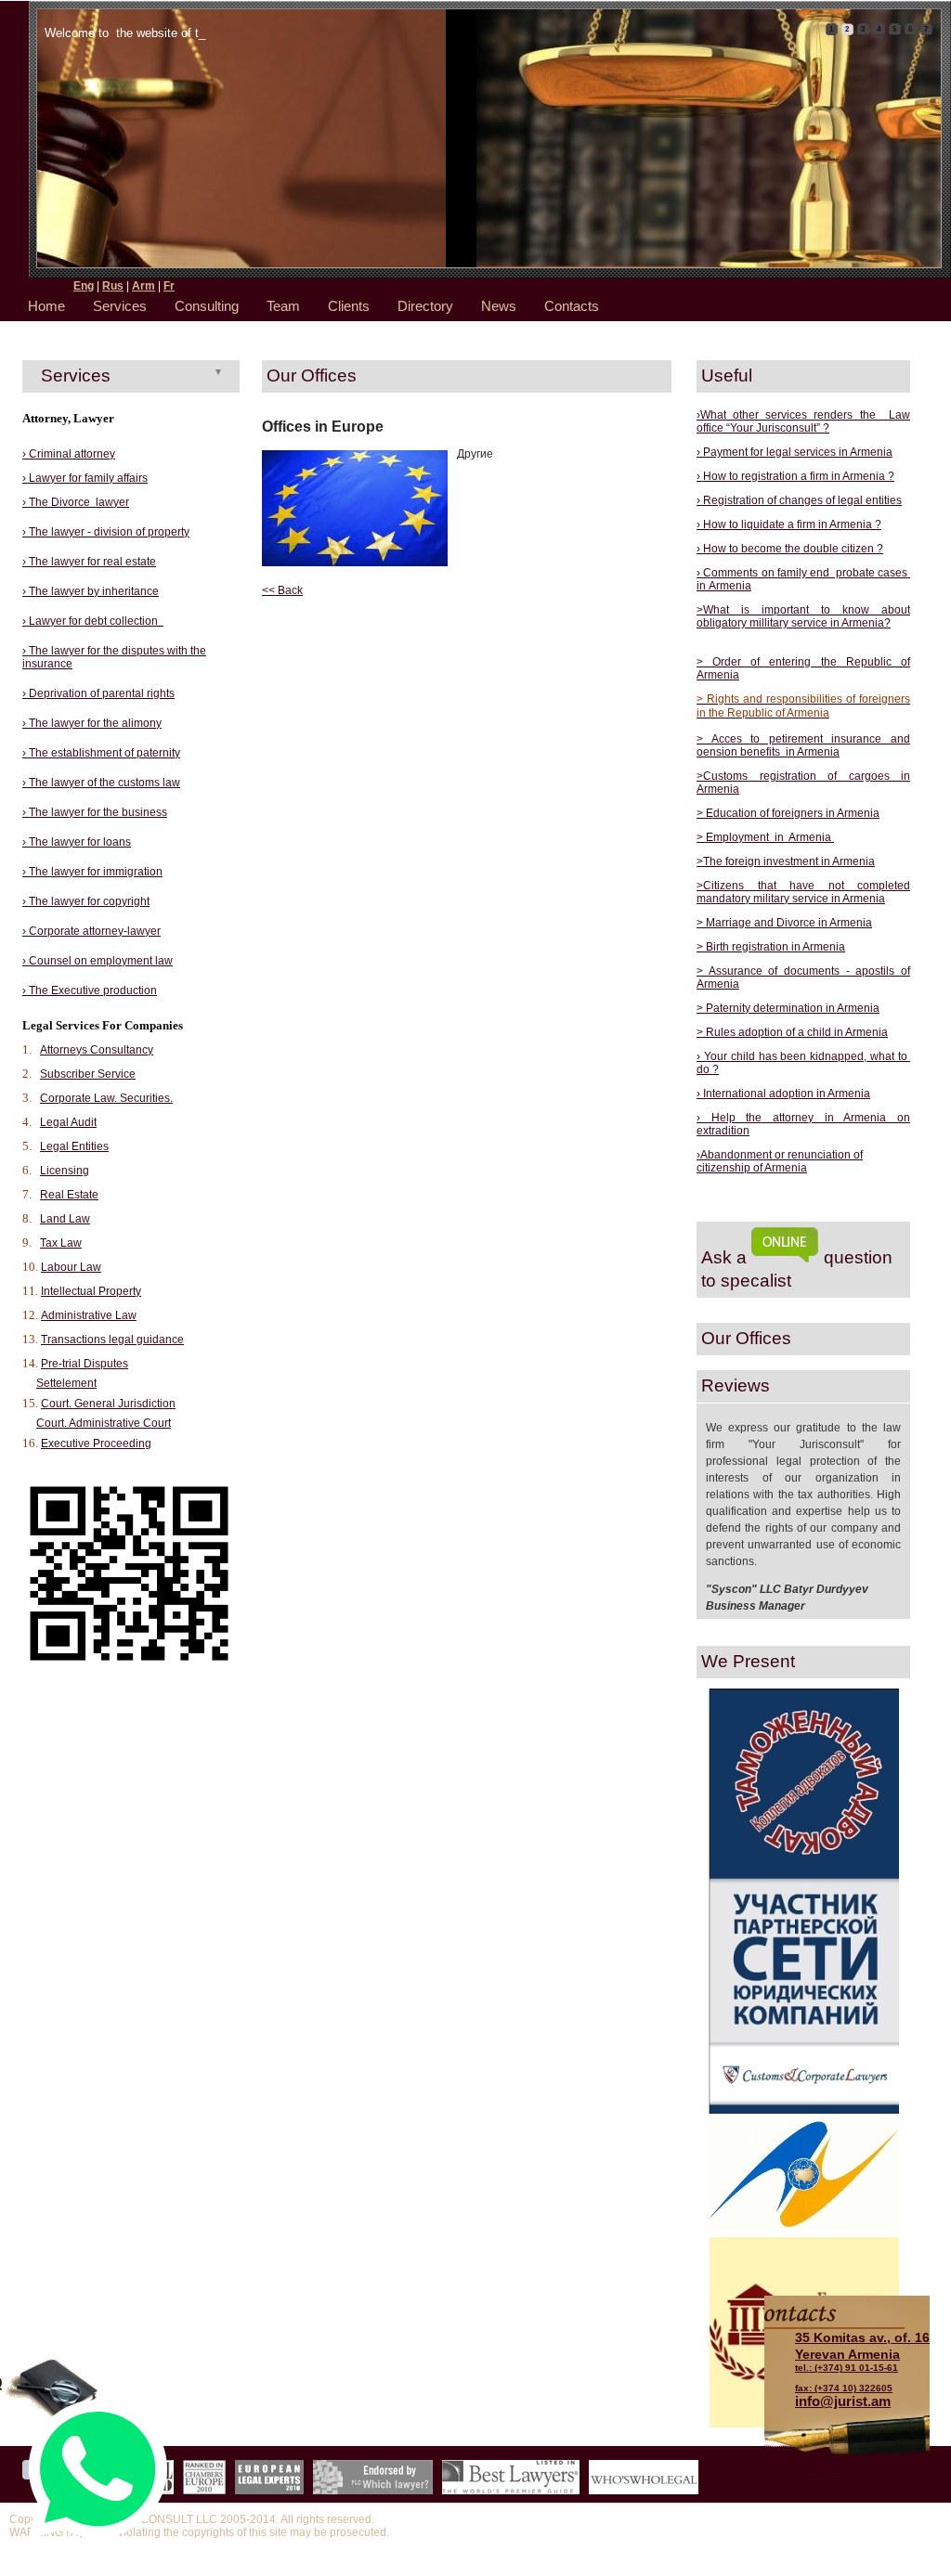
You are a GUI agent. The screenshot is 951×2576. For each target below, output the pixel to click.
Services (120, 306)
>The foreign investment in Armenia (786, 861)
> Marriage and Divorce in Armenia (784, 923)
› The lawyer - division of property (106, 532)
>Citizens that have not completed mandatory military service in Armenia (803, 892)
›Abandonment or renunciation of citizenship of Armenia (780, 1161)
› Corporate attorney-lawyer (91, 931)
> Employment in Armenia (765, 837)
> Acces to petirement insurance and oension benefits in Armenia (803, 745)
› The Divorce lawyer (76, 502)
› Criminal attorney (69, 454)
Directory (425, 306)
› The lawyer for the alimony (92, 723)
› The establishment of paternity (101, 753)
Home (46, 306)
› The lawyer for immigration (92, 872)
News (499, 306)
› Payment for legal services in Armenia (795, 452)
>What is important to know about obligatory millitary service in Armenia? (803, 616)
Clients (349, 306)
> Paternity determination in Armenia (788, 1008)
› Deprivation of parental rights (98, 693)
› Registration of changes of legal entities (799, 500)
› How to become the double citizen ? (790, 549)
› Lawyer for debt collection (93, 621)
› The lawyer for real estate (89, 562)
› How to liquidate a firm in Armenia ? (789, 524)
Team (283, 306)
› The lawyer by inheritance (91, 591)
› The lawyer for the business (95, 812)
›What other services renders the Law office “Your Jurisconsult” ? (803, 421)
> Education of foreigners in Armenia (788, 813)
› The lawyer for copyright (86, 901)
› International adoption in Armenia (783, 1094)
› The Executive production (90, 990)
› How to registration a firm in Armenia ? (795, 476)
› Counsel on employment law (98, 961)
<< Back (282, 590)
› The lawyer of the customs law (101, 783)
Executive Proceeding (96, 1443)
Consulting (207, 306)
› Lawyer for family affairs (85, 478)
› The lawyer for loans (77, 842)
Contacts (572, 306)
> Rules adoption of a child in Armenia (792, 1032)
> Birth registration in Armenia (771, 947)
